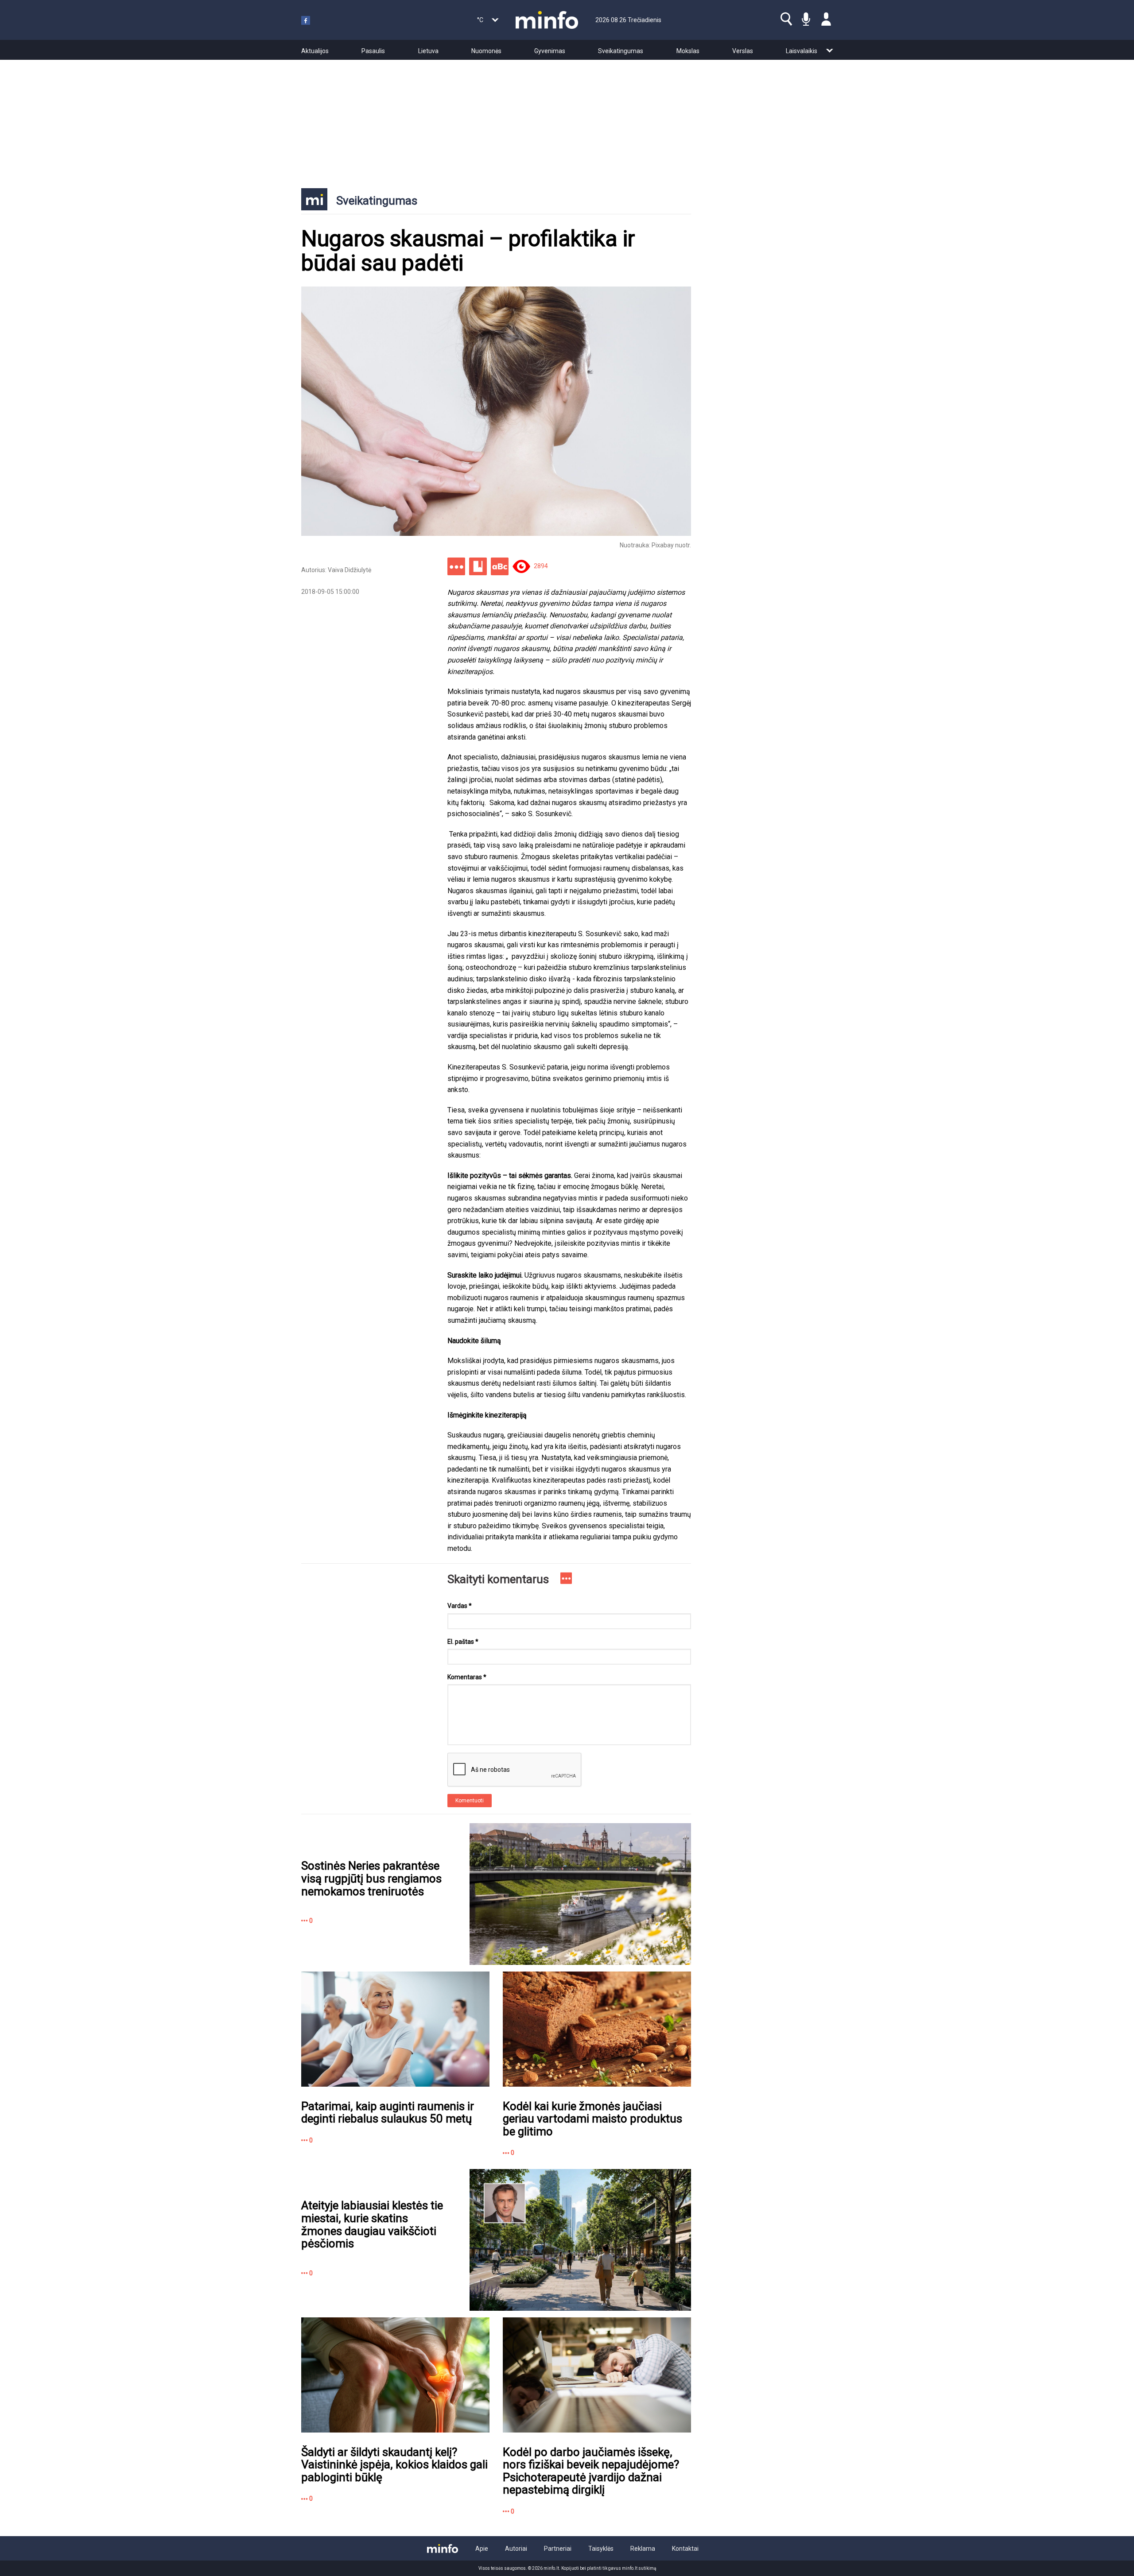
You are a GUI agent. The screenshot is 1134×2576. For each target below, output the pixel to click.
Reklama (643, 2549)
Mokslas (688, 51)
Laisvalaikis (802, 51)
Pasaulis (373, 51)
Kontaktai (685, 2549)
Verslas (743, 51)
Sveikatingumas (621, 51)
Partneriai (558, 2549)
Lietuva (428, 51)
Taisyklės (601, 2549)
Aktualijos (315, 51)
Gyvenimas (550, 51)
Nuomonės (486, 51)
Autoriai (516, 2549)
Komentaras (467, 1677)
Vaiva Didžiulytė (350, 570)
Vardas (460, 1606)
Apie (482, 2549)
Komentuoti (470, 1801)
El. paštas (463, 1642)
